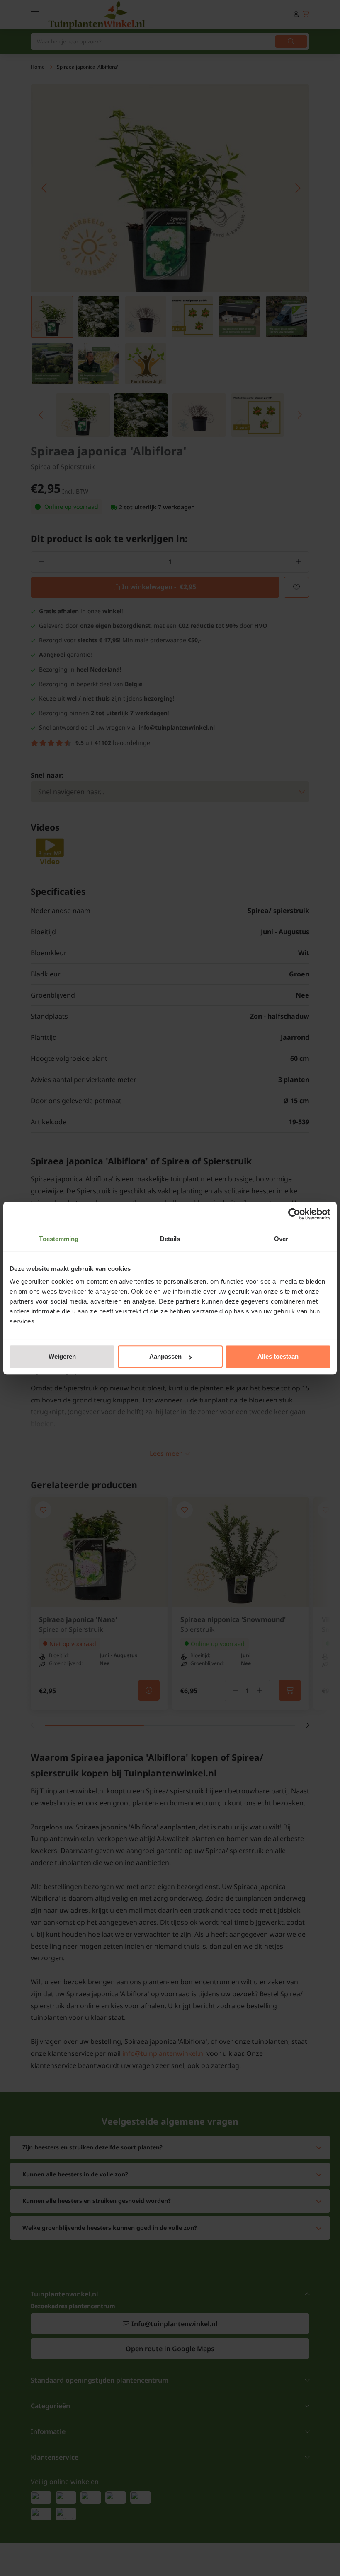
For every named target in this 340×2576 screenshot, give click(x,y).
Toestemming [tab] (59, 1239)
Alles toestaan (278, 1356)
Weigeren (62, 1356)
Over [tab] (281, 1239)
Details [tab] (170, 1239)
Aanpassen (165, 1356)
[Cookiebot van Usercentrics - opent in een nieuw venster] (294, 1214)
